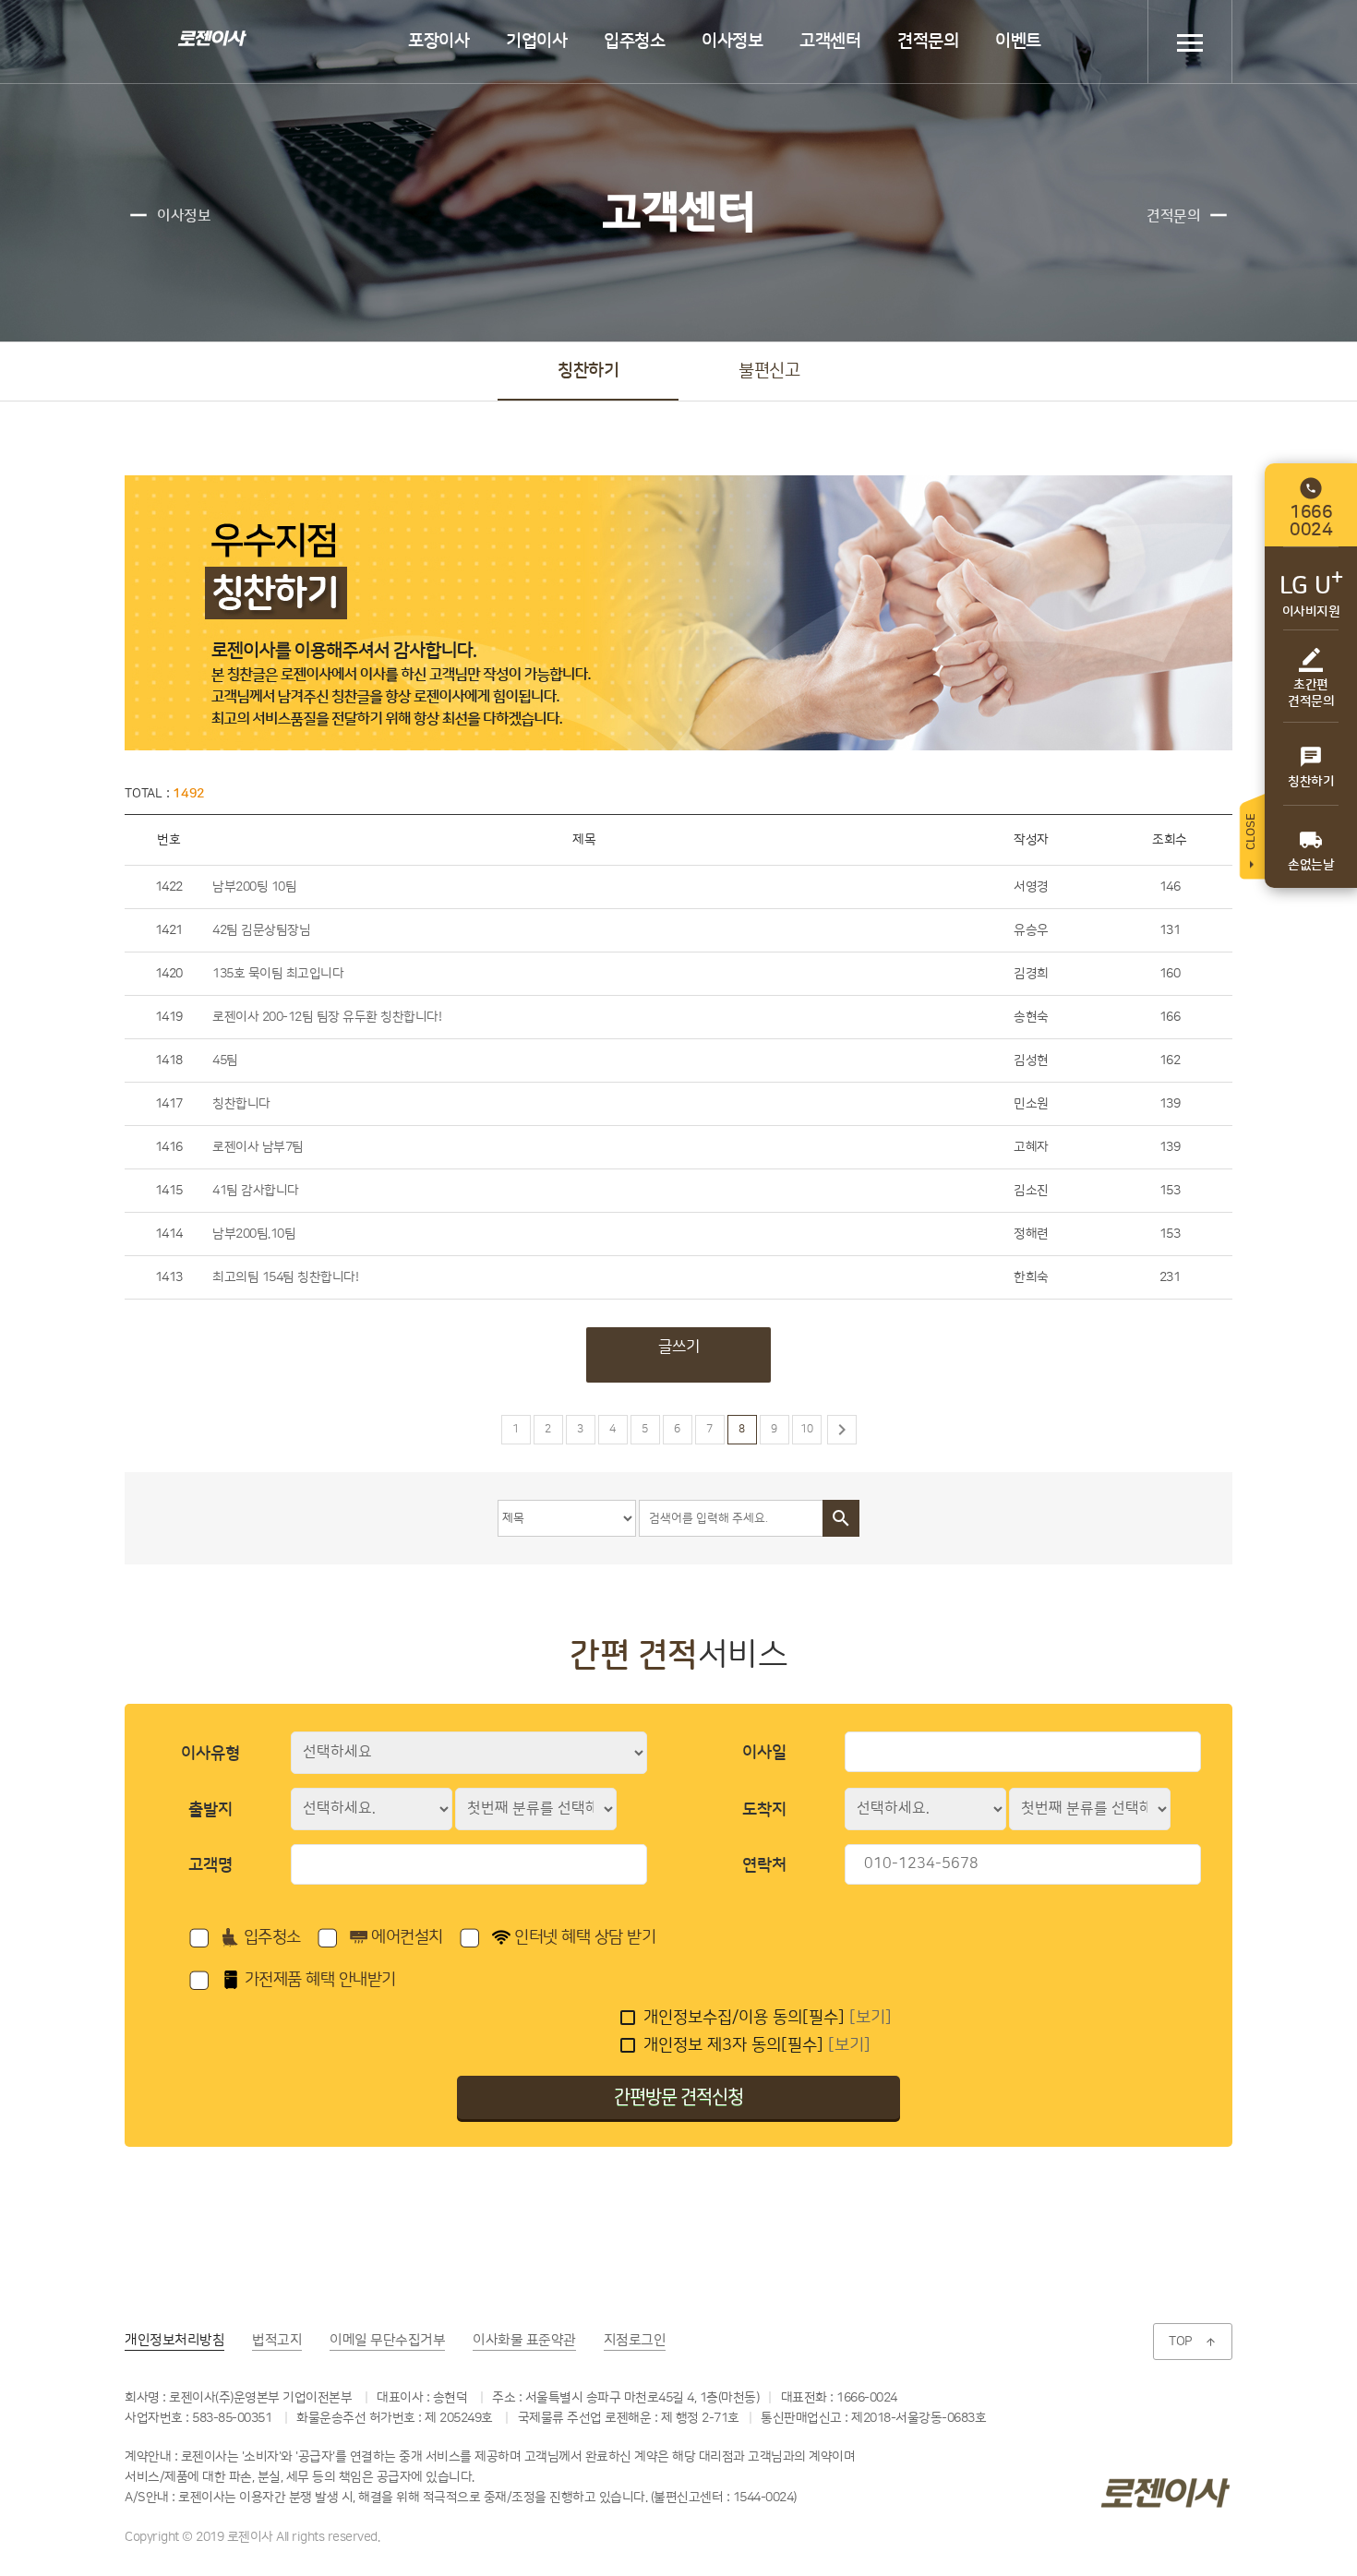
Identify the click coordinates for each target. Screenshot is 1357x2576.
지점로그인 (635, 2340)
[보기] (871, 2018)
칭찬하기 (588, 371)
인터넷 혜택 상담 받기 (583, 1937)
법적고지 (277, 2340)
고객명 (210, 1865)
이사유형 (210, 1754)
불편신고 (769, 371)
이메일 (387, 2340)
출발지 (210, 1810)
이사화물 (524, 2340)
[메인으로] (210, 37)
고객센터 (830, 41)
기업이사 (536, 41)
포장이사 (438, 41)
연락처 (764, 1865)
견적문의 (928, 41)
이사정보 (732, 41)
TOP (1193, 2342)
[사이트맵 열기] (1190, 42)
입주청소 (634, 41)
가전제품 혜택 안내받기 (318, 1980)
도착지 (764, 1810)
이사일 (764, 1753)
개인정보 (174, 2340)
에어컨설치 (405, 1937)
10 (807, 1429)
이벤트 (1018, 41)
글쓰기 (679, 1347)
